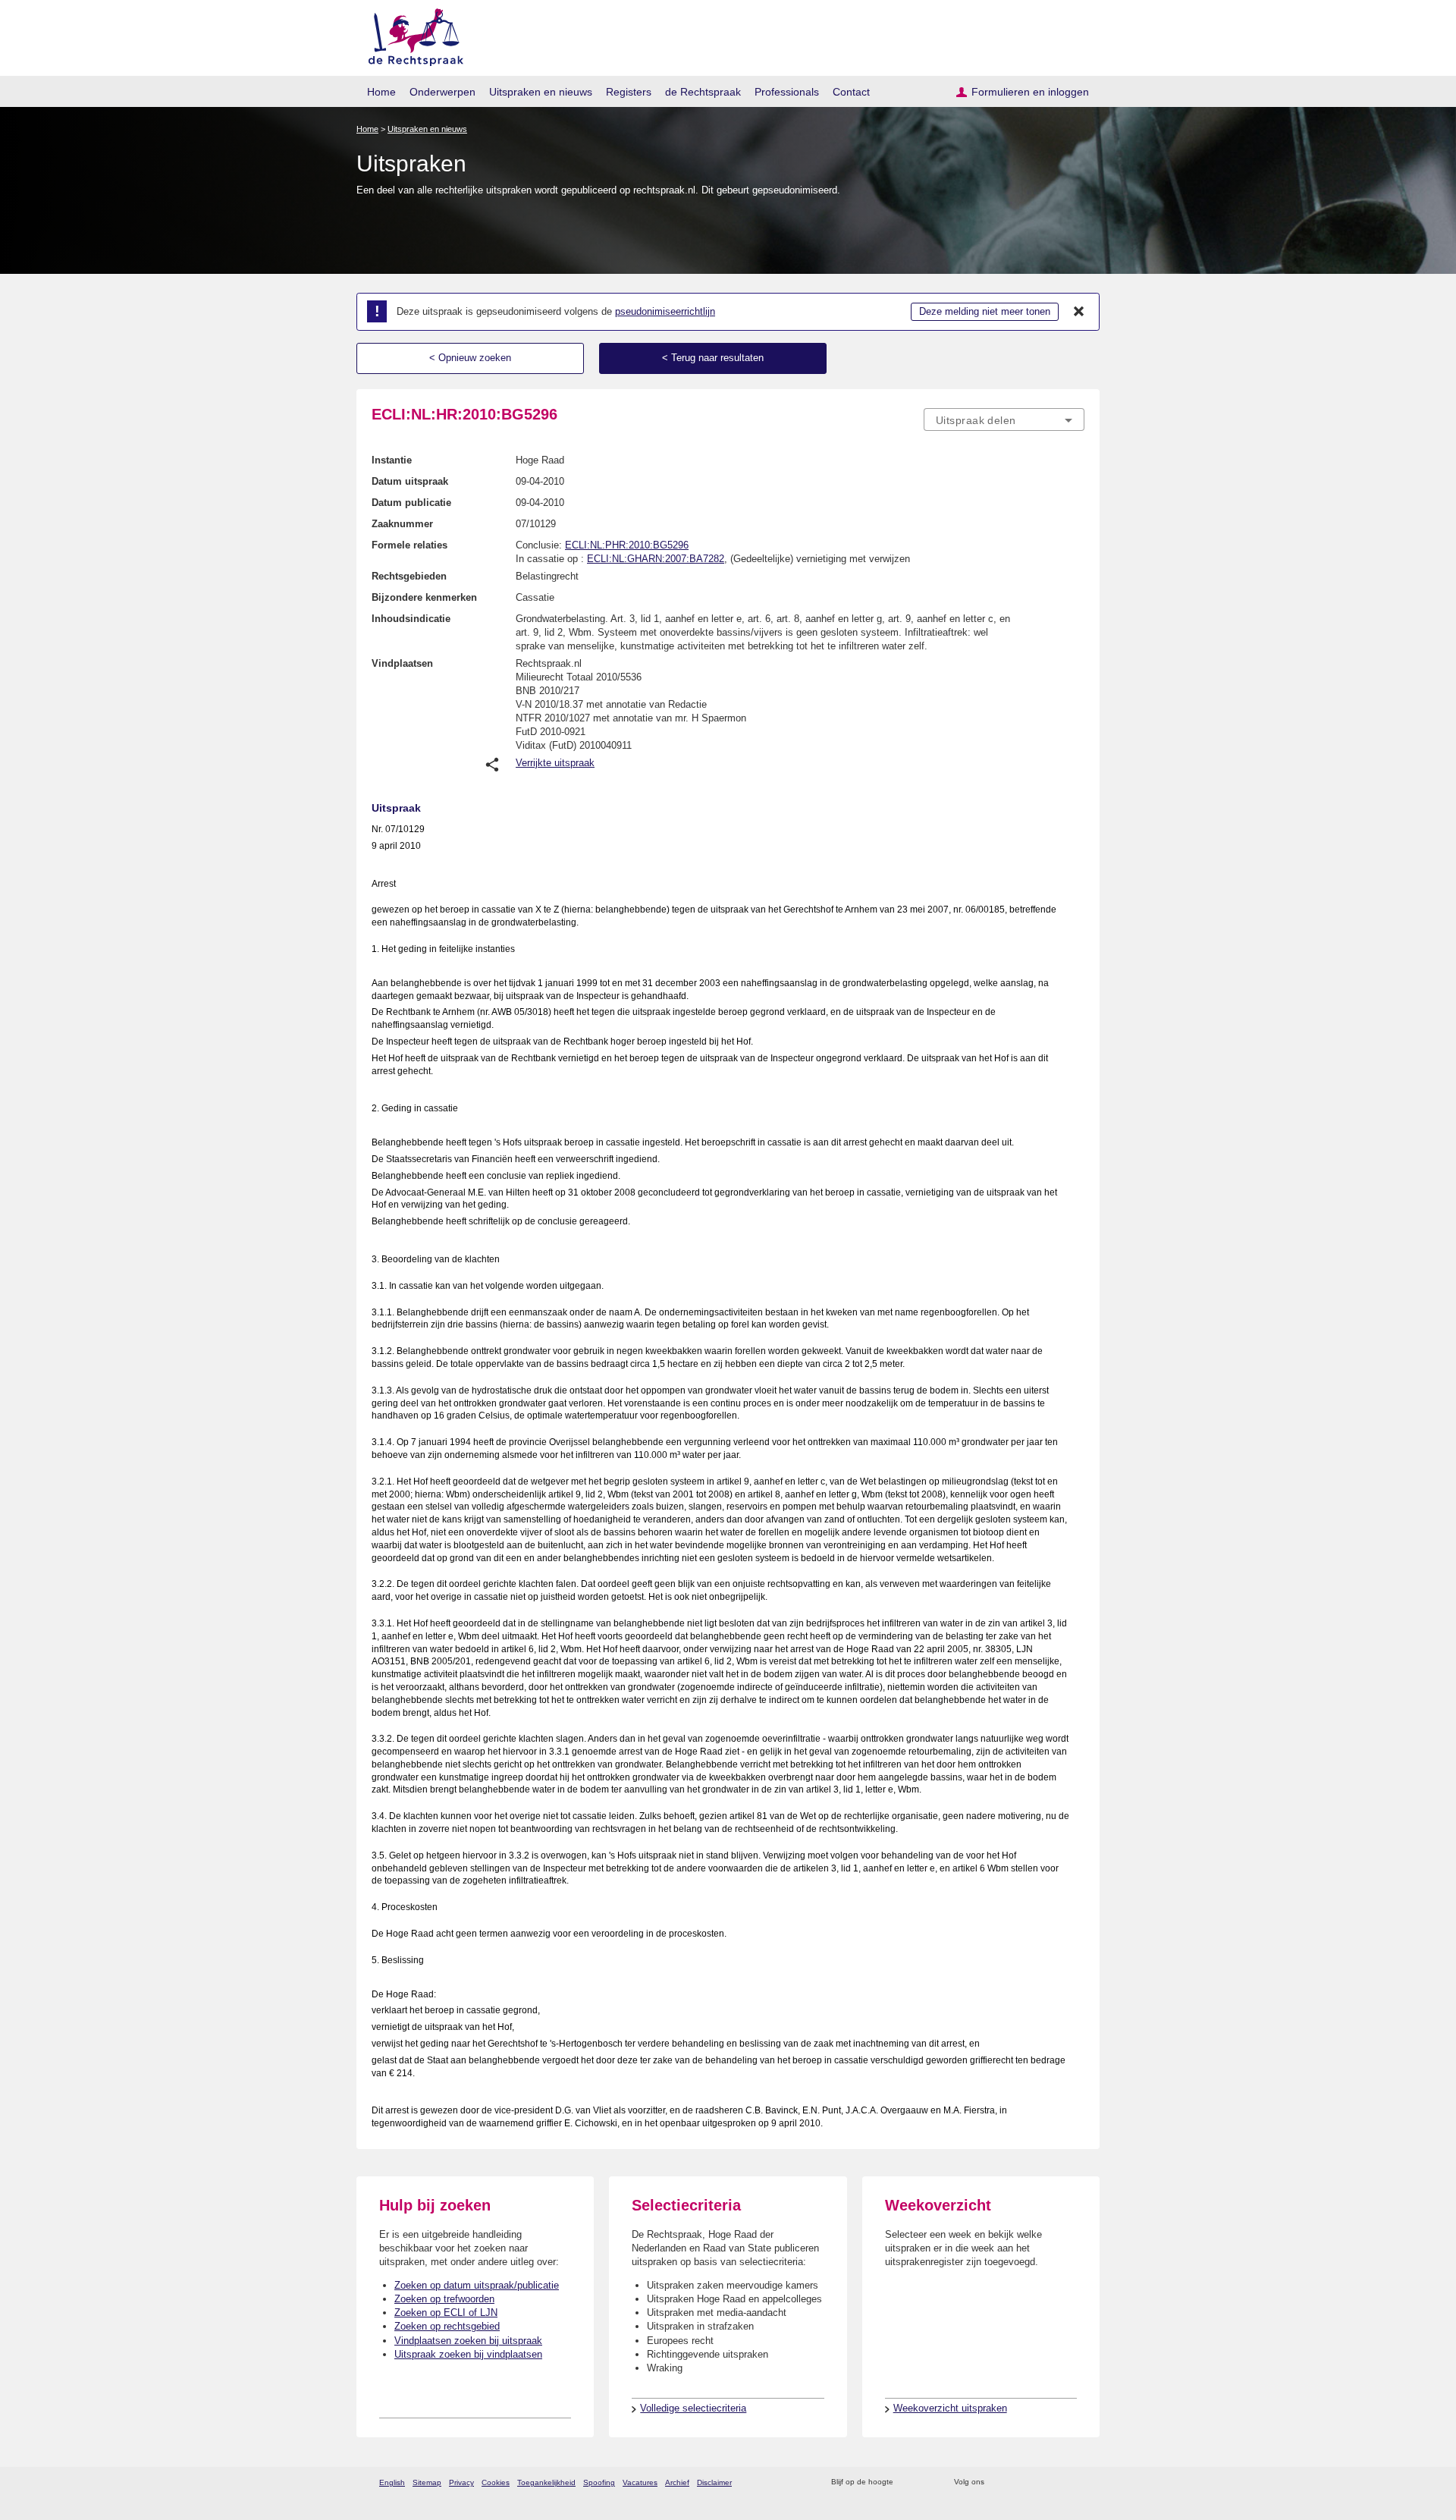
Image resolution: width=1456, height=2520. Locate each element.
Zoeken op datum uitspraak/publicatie (477, 2285)
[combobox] (1004, 419)
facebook (1017, 2482)
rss (907, 2482)
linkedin (1057, 2482)
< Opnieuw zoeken (470, 358)
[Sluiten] (1079, 312)
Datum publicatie (411, 503)
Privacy (461, 2482)
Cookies (496, 2482)
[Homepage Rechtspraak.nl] (411, 35)
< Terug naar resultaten (713, 358)
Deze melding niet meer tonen (985, 311)
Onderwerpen (442, 92)
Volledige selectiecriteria (693, 2408)
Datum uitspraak (410, 481)
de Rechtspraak (703, 92)
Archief (677, 2482)
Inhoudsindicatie (411, 619)
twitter (998, 2482)
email (927, 2482)
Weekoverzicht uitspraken (950, 2408)
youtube (1076, 2482)
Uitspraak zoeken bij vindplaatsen (468, 2354)
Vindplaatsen (402, 663)
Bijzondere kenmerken (424, 597)
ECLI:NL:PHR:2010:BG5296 (627, 545)
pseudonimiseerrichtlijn (665, 311)
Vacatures (640, 2482)
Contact (851, 92)
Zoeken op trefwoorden (444, 2299)
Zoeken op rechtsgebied (447, 2326)
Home (381, 92)
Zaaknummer (402, 524)
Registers (629, 92)
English (392, 2482)
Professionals (787, 92)
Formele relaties (409, 545)
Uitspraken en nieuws (541, 92)
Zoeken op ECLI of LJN (446, 2313)
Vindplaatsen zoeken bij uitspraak (468, 2341)
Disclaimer (714, 2482)
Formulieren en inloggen (1030, 92)
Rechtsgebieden (409, 576)
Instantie (392, 460)
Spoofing (599, 2482)
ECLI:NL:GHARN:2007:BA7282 (656, 559)
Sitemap (427, 2482)
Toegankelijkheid (546, 2482)
